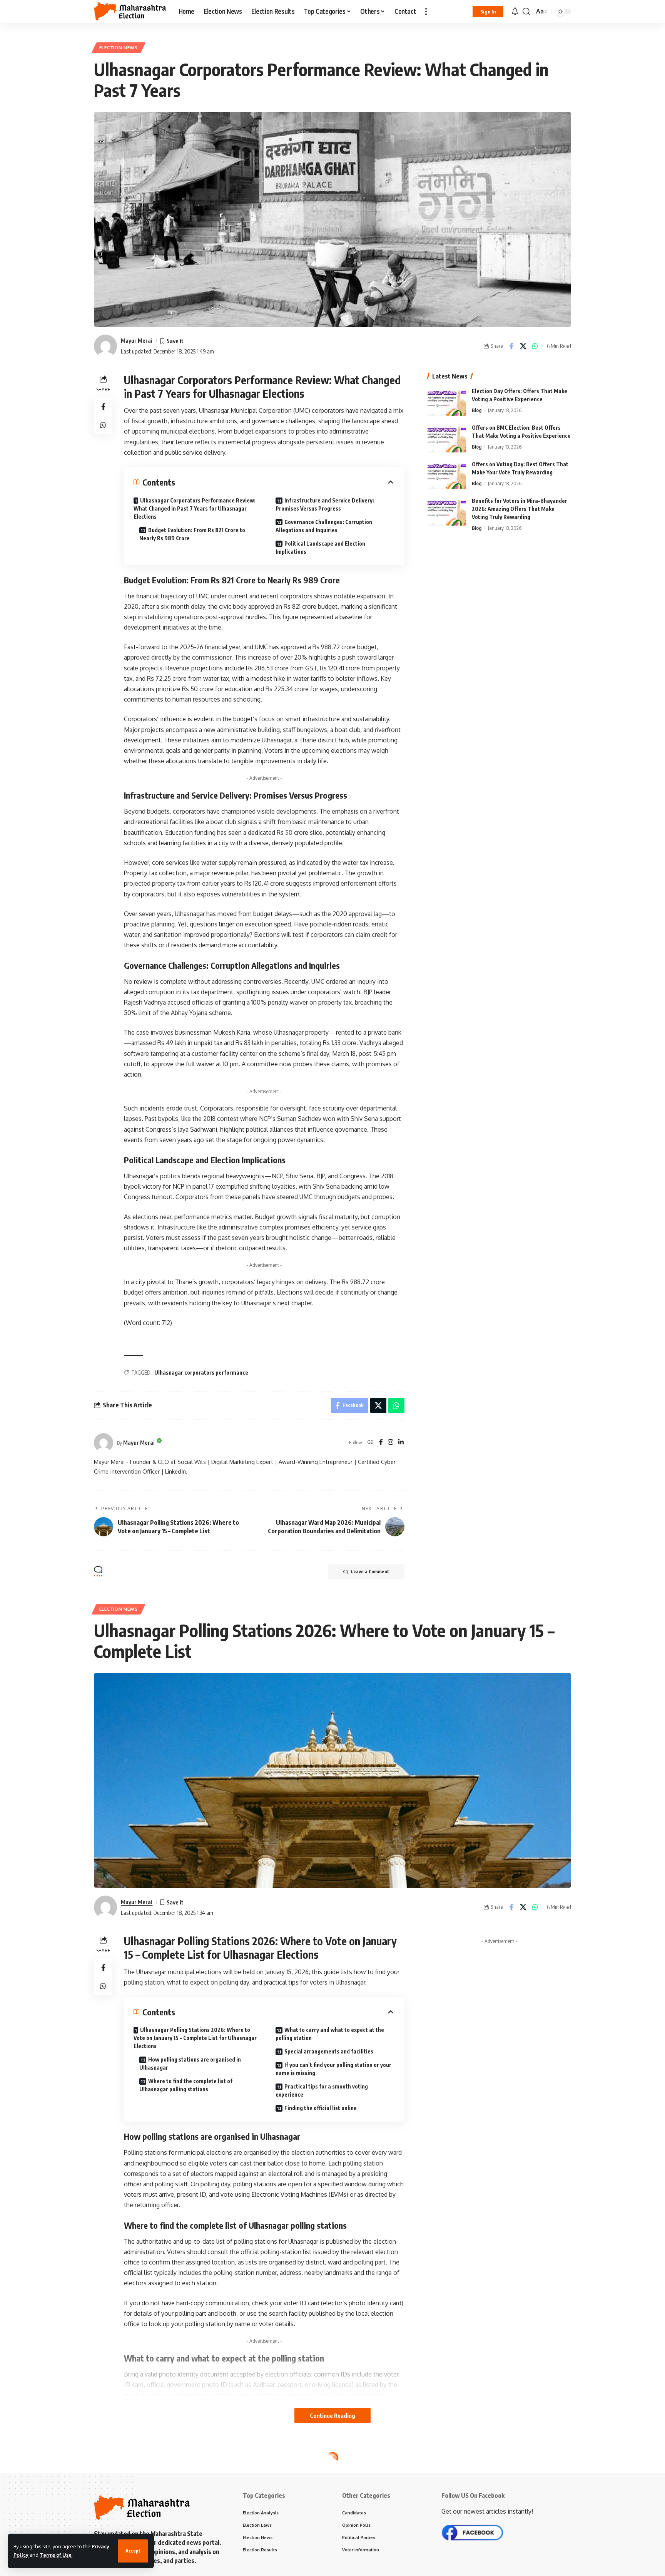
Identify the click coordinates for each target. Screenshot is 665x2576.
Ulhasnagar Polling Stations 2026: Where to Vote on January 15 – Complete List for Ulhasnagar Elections (195, 2038)
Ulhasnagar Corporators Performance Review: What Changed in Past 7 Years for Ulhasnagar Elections (195, 508)
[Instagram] (391, 1443)
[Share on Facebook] (511, 346)
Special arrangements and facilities (329, 2051)
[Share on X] (523, 346)
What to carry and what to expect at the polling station (330, 2034)
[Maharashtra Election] (130, 12)
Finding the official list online (321, 2108)
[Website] (371, 1443)
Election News (119, 48)
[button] (133, 2551)
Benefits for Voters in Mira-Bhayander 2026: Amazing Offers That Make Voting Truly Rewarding (520, 509)
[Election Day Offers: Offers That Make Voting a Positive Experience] (447, 401)
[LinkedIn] (401, 1443)
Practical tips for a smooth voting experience (322, 2090)
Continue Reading (332, 2415)
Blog (477, 410)
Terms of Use (56, 2555)
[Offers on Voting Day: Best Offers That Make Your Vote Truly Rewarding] (447, 475)
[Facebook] (381, 1443)
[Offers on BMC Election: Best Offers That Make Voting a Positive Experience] (447, 438)
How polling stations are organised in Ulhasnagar (190, 2063)
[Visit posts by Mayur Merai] (105, 346)
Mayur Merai (137, 340)
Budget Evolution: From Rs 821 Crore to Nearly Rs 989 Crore (192, 534)
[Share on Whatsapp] (535, 346)
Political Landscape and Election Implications (320, 548)
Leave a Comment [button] (370, 1572)
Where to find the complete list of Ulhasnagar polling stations (186, 2085)
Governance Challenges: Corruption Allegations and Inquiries (324, 526)
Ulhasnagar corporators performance (201, 1373)
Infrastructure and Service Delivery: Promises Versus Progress (325, 504)
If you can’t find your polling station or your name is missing (333, 2069)
